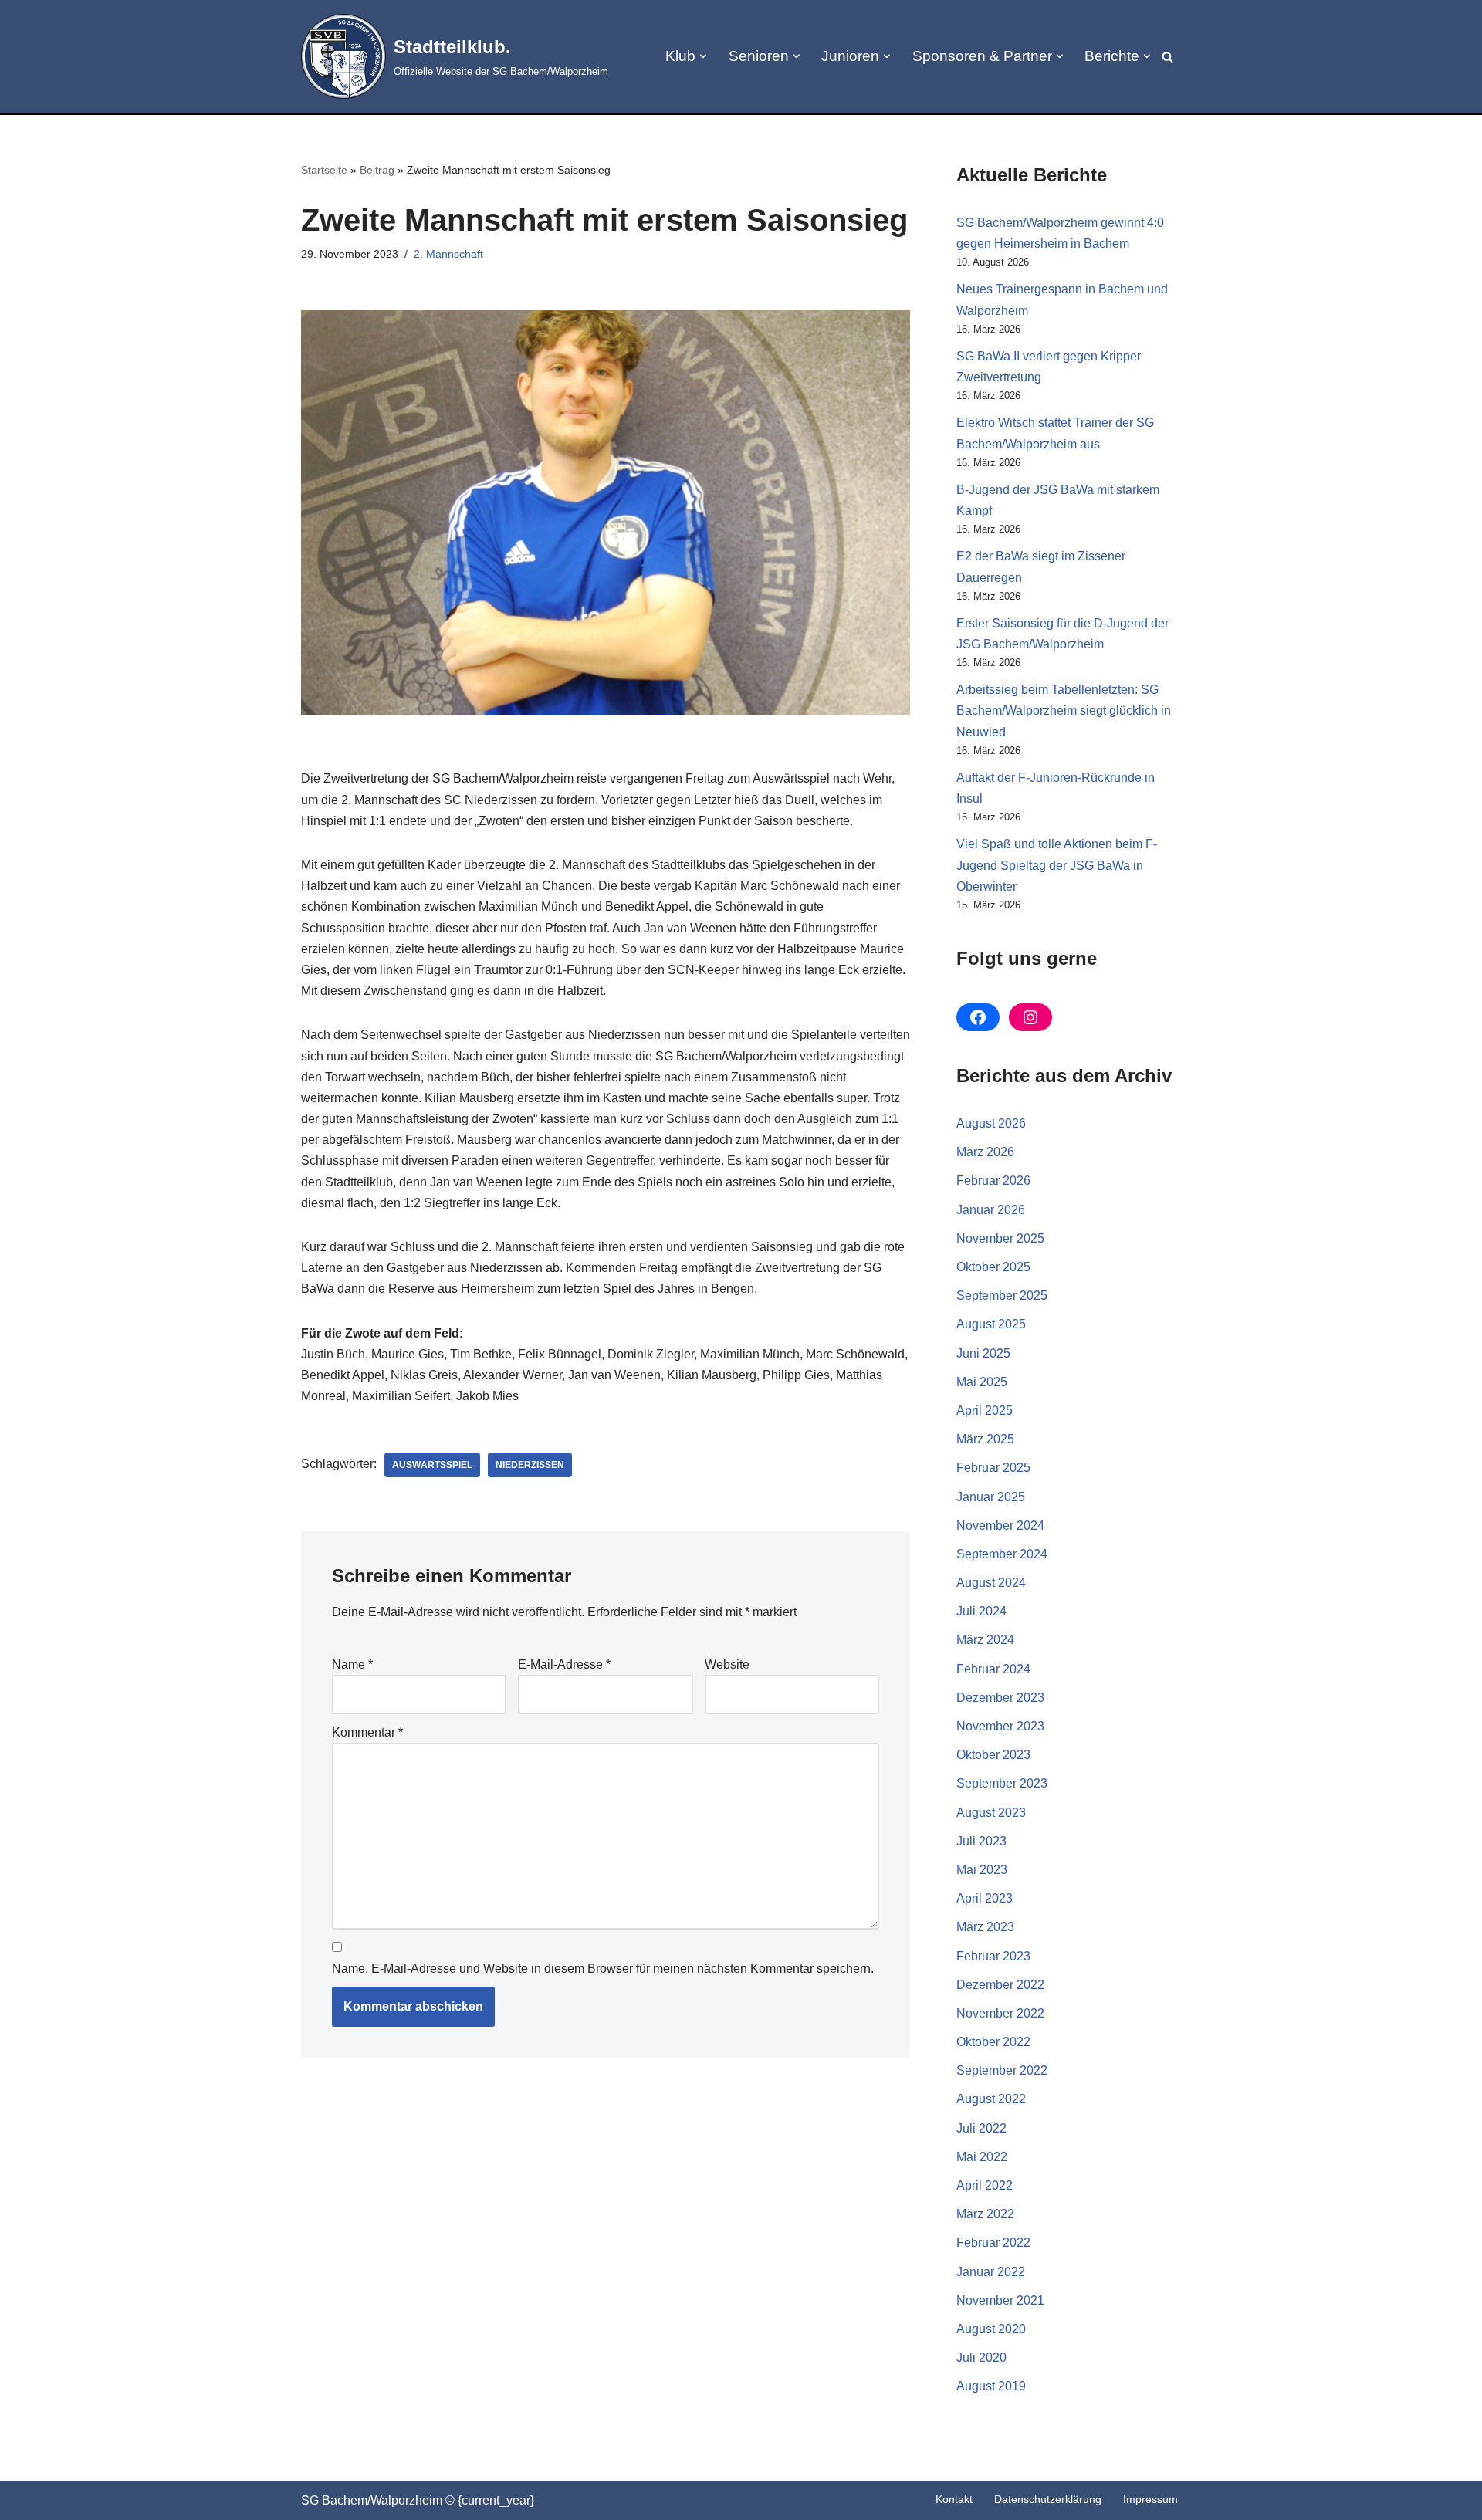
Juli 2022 (981, 2128)
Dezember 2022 (1000, 1985)
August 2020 (991, 2329)
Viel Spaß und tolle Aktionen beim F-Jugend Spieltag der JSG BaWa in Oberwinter (1057, 865)
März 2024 (985, 1640)
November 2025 (1000, 1238)
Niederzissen (530, 1465)
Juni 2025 (983, 1353)
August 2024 (991, 1583)
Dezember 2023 (1000, 1698)
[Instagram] (1030, 1017)
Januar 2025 (991, 1497)
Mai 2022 (982, 2157)
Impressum (1150, 2499)
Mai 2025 (982, 1382)
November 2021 (1000, 2300)
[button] (703, 56)
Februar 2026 (993, 1181)
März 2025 (985, 1439)
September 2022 (1002, 2070)
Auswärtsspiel (432, 1465)
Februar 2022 (993, 2243)
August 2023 (991, 1813)
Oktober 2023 (993, 1755)
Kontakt (954, 2499)
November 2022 (1000, 2013)
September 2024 (1002, 1554)
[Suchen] (1167, 57)
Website (727, 1664)
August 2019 (991, 2386)
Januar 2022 (991, 2272)
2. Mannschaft (448, 254)
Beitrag (377, 170)
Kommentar (367, 1732)
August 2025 (991, 1324)
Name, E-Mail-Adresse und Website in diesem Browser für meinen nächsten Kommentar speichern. (603, 1969)
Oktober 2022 (993, 2042)
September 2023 (1002, 1783)
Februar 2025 (993, 1468)
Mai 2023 (982, 1870)
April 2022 (985, 2185)
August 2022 (991, 2099)
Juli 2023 (981, 1841)
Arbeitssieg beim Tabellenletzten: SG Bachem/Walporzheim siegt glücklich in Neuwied (1064, 710)
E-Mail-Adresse (564, 1664)
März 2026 (985, 1152)
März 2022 (985, 2214)
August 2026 (991, 1123)
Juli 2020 (981, 2358)
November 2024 (1000, 1526)
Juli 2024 (981, 1611)
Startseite (324, 170)
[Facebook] (978, 1017)
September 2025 (1002, 1296)
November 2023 (1000, 1726)
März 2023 (985, 1927)
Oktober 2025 (993, 1267)
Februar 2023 (993, 1956)
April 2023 (985, 1898)
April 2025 (985, 1411)
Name (352, 1664)
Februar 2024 (993, 1669)
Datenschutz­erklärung (1048, 2499)
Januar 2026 (991, 1210)
